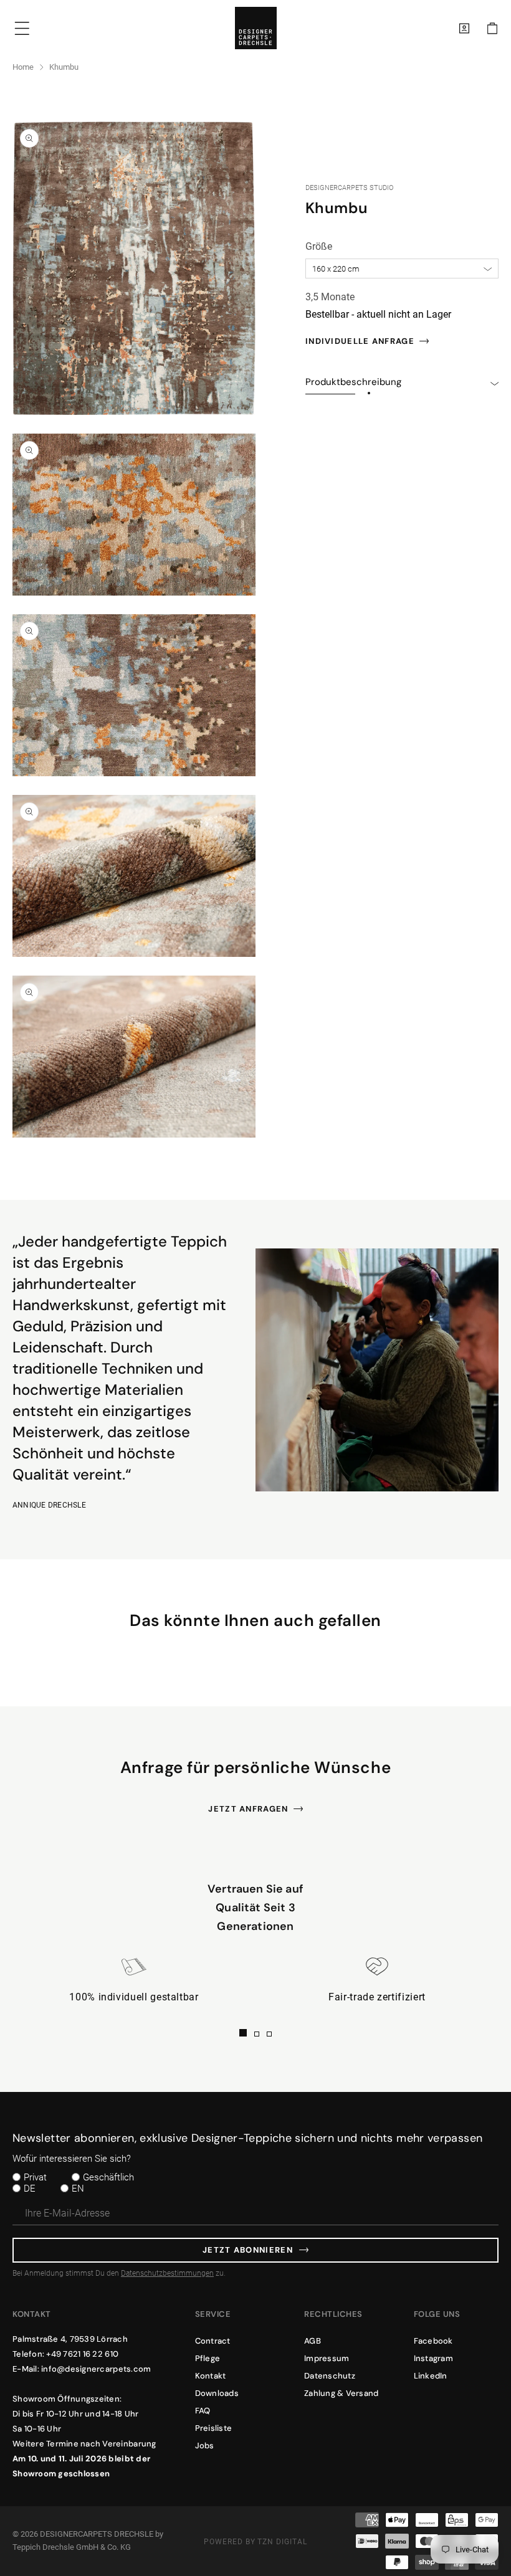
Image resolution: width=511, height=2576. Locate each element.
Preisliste (214, 2428)
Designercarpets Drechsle (97, 2534)
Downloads (217, 2393)
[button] (492, 28)
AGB (313, 2341)
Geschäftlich (108, 2177)
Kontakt (211, 2376)
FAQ (203, 2411)
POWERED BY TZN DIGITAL (255, 2542)
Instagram (433, 2358)
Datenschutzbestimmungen (167, 2273)
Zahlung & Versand (341, 2393)
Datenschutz (330, 2376)
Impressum (327, 2358)
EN (78, 2189)
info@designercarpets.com (96, 2369)
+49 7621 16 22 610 (82, 2354)
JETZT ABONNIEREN (248, 2250)
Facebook (433, 2341)
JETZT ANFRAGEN (248, 1809)
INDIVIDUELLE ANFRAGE (360, 341)
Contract (213, 2341)
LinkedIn (431, 2376)
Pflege (208, 2358)
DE (30, 2189)
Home (23, 67)
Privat (35, 2177)
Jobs (205, 2445)
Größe (319, 246)
